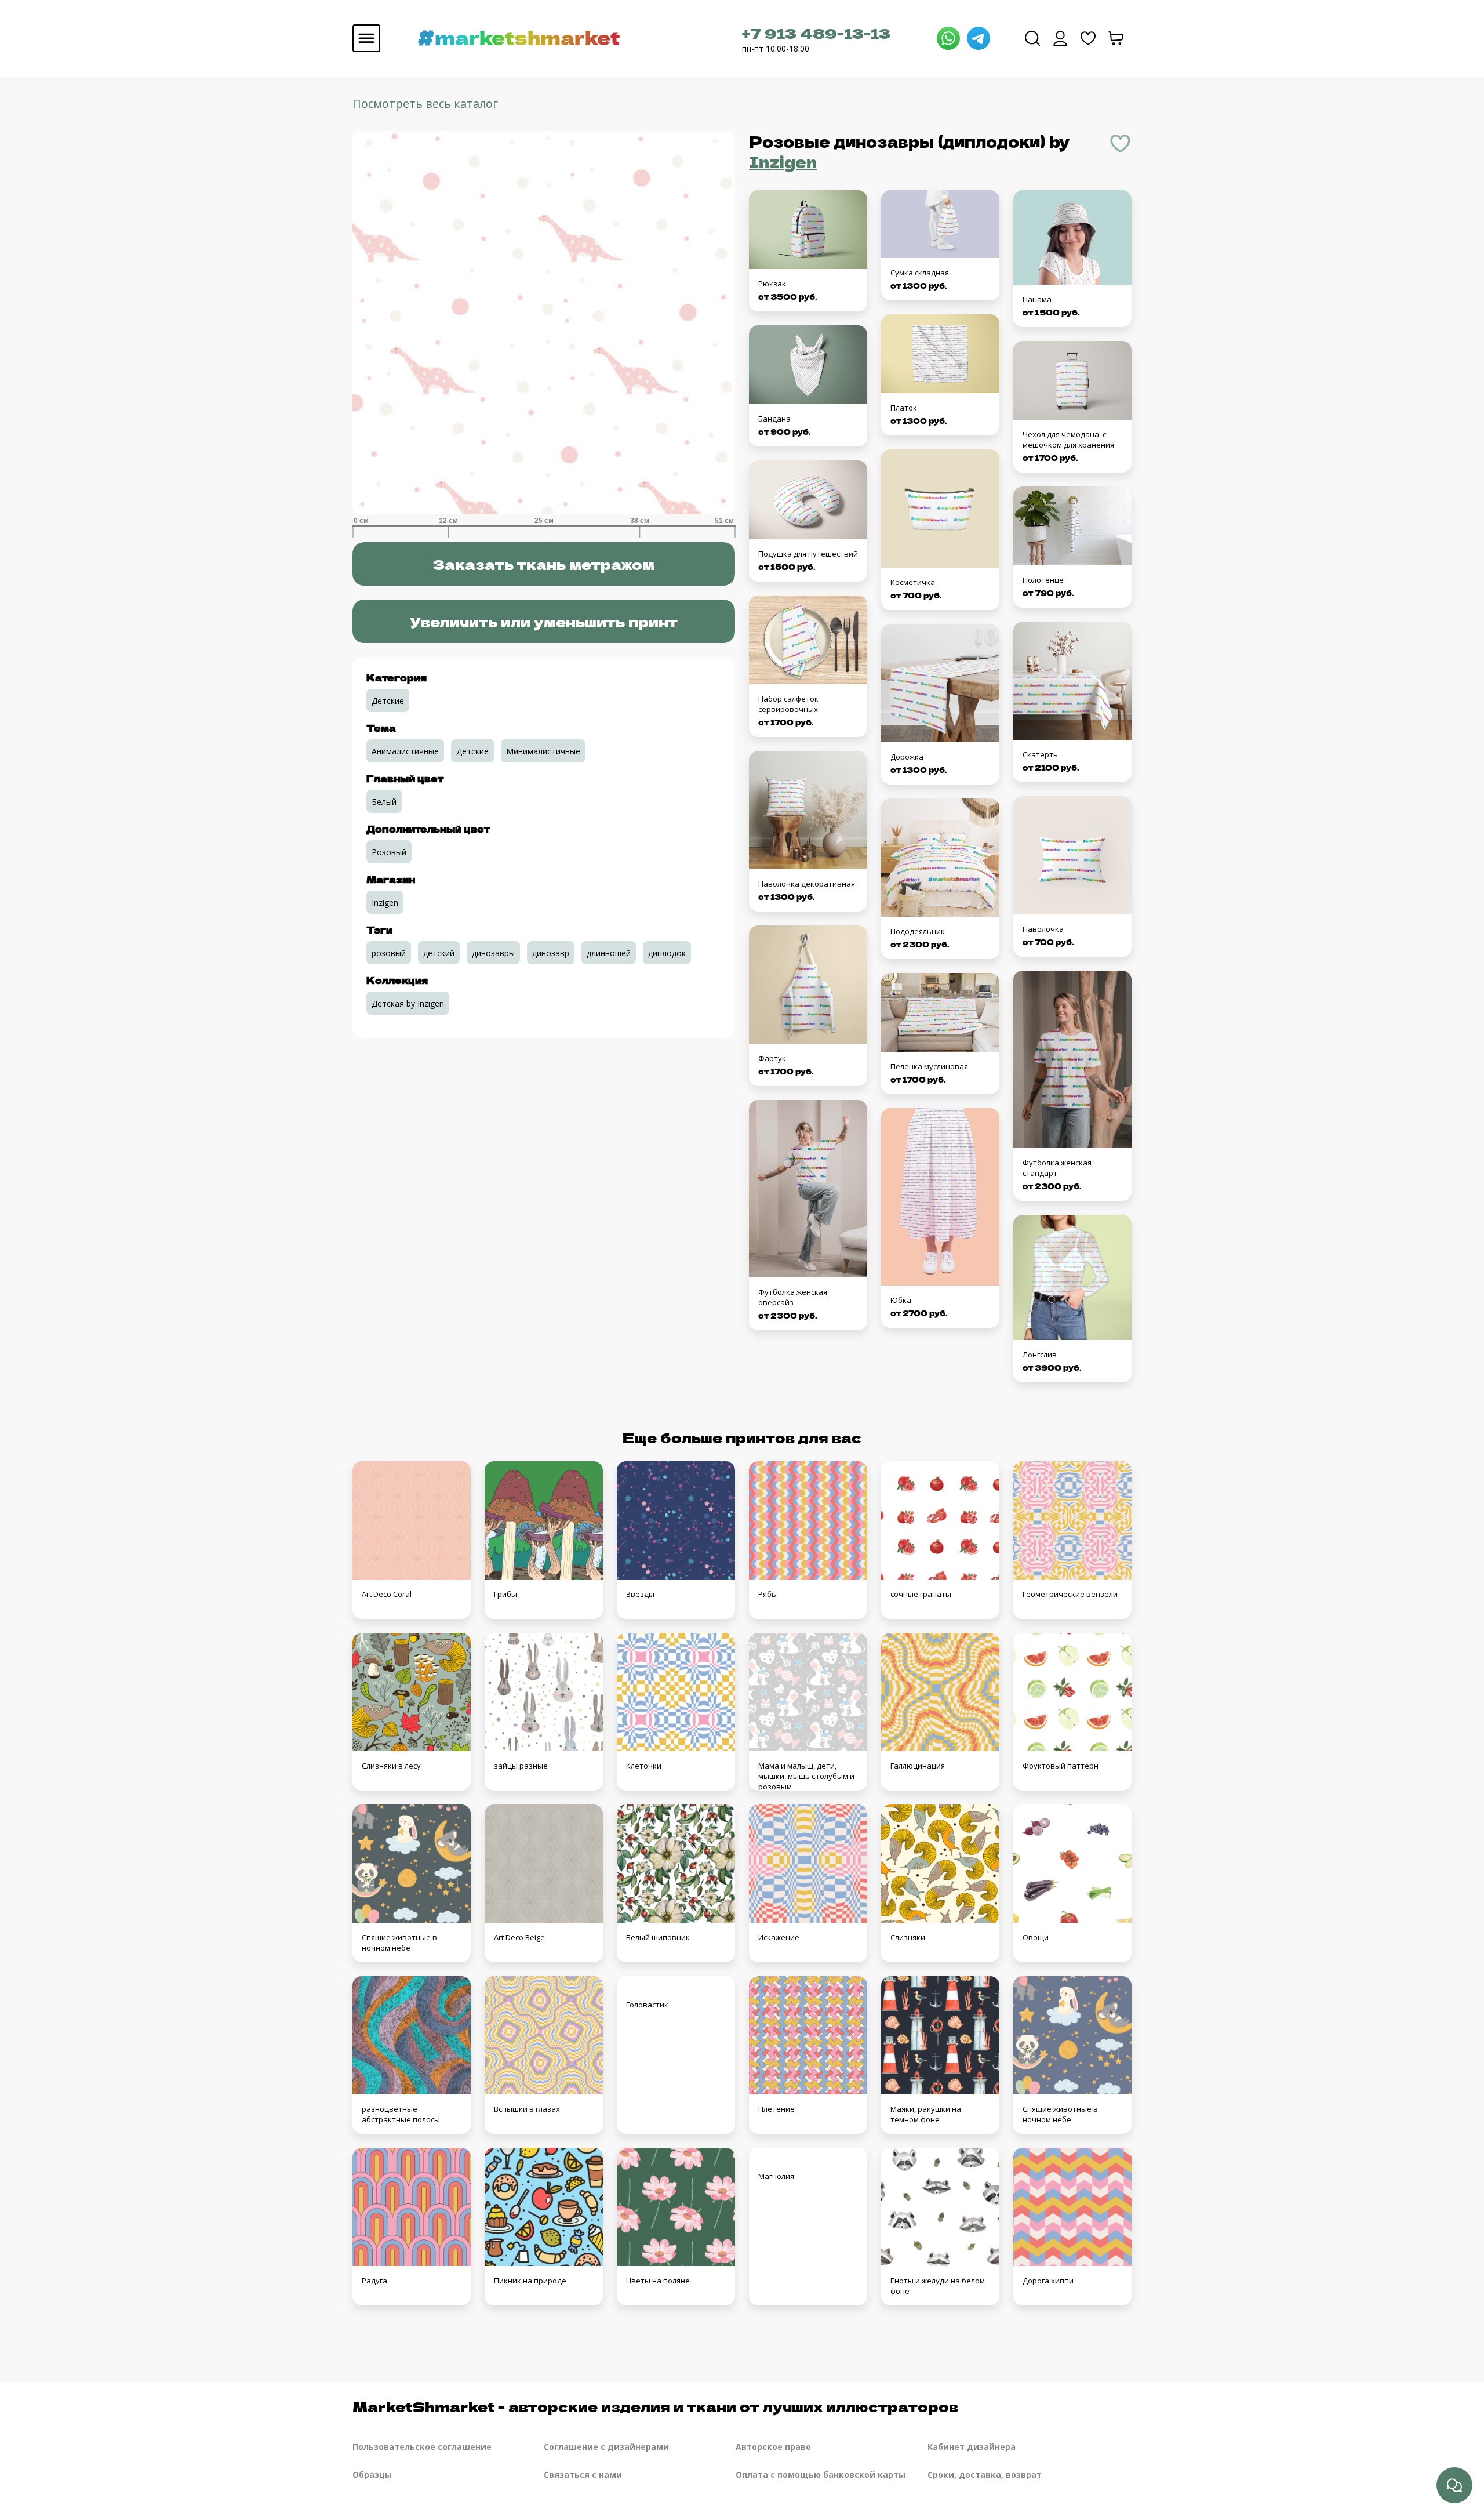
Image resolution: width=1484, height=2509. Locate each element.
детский (439, 953)
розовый (389, 953)
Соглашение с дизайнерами (606, 2447)
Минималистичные (543, 751)
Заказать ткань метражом (543, 564)
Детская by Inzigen (408, 1003)
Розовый (389, 852)
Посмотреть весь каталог (425, 104)
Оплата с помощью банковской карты (821, 2474)
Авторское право (773, 2447)
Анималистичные (405, 751)
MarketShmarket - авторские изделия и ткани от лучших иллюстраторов (655, 2406)
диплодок (667, 953)
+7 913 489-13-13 (816, 33)
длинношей (609, 953)
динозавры (493, 953)
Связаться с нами (583, 2474)
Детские (388, 701)
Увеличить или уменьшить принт (544, 621)
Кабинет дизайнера (972, 2447)
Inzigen (783, 161)
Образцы (372, 2474)
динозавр (551, 953)
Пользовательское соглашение (422, 2447)
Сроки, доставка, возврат (985, 2474)
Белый (384, 802)
